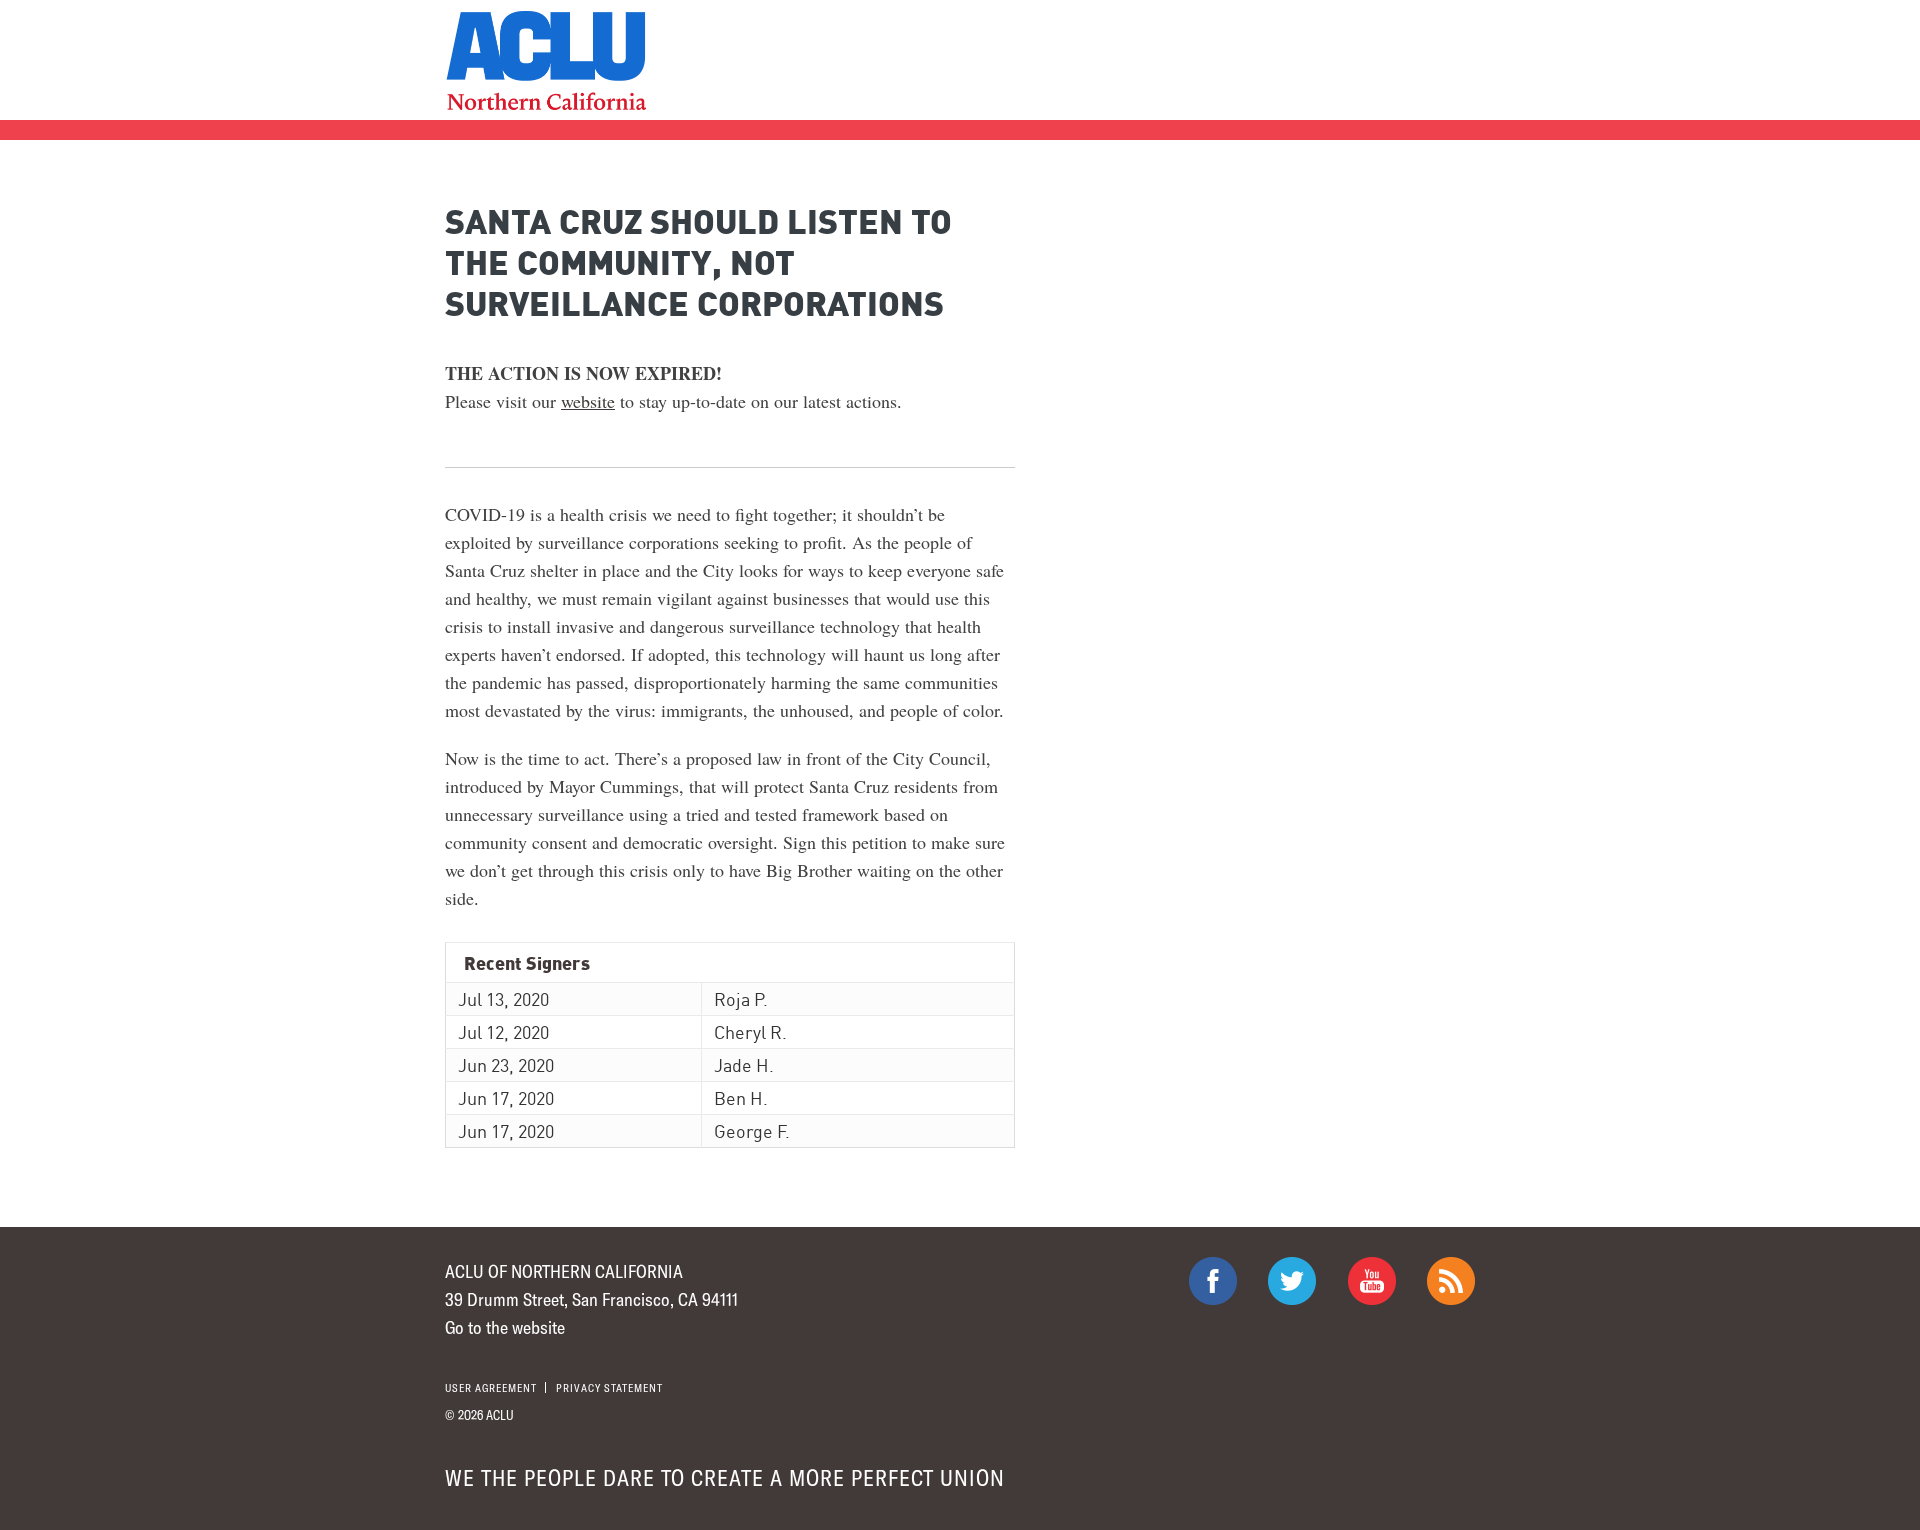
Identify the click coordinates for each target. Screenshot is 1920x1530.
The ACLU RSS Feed (1451, 1281)
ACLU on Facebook (1213, 1281)
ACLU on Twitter (1292, 1281)
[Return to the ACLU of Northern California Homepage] (545, 60)
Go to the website (505, 1327)
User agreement (491, 1387)
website (588, 401)
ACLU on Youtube (1372, 1281)
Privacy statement (609, 1387)
